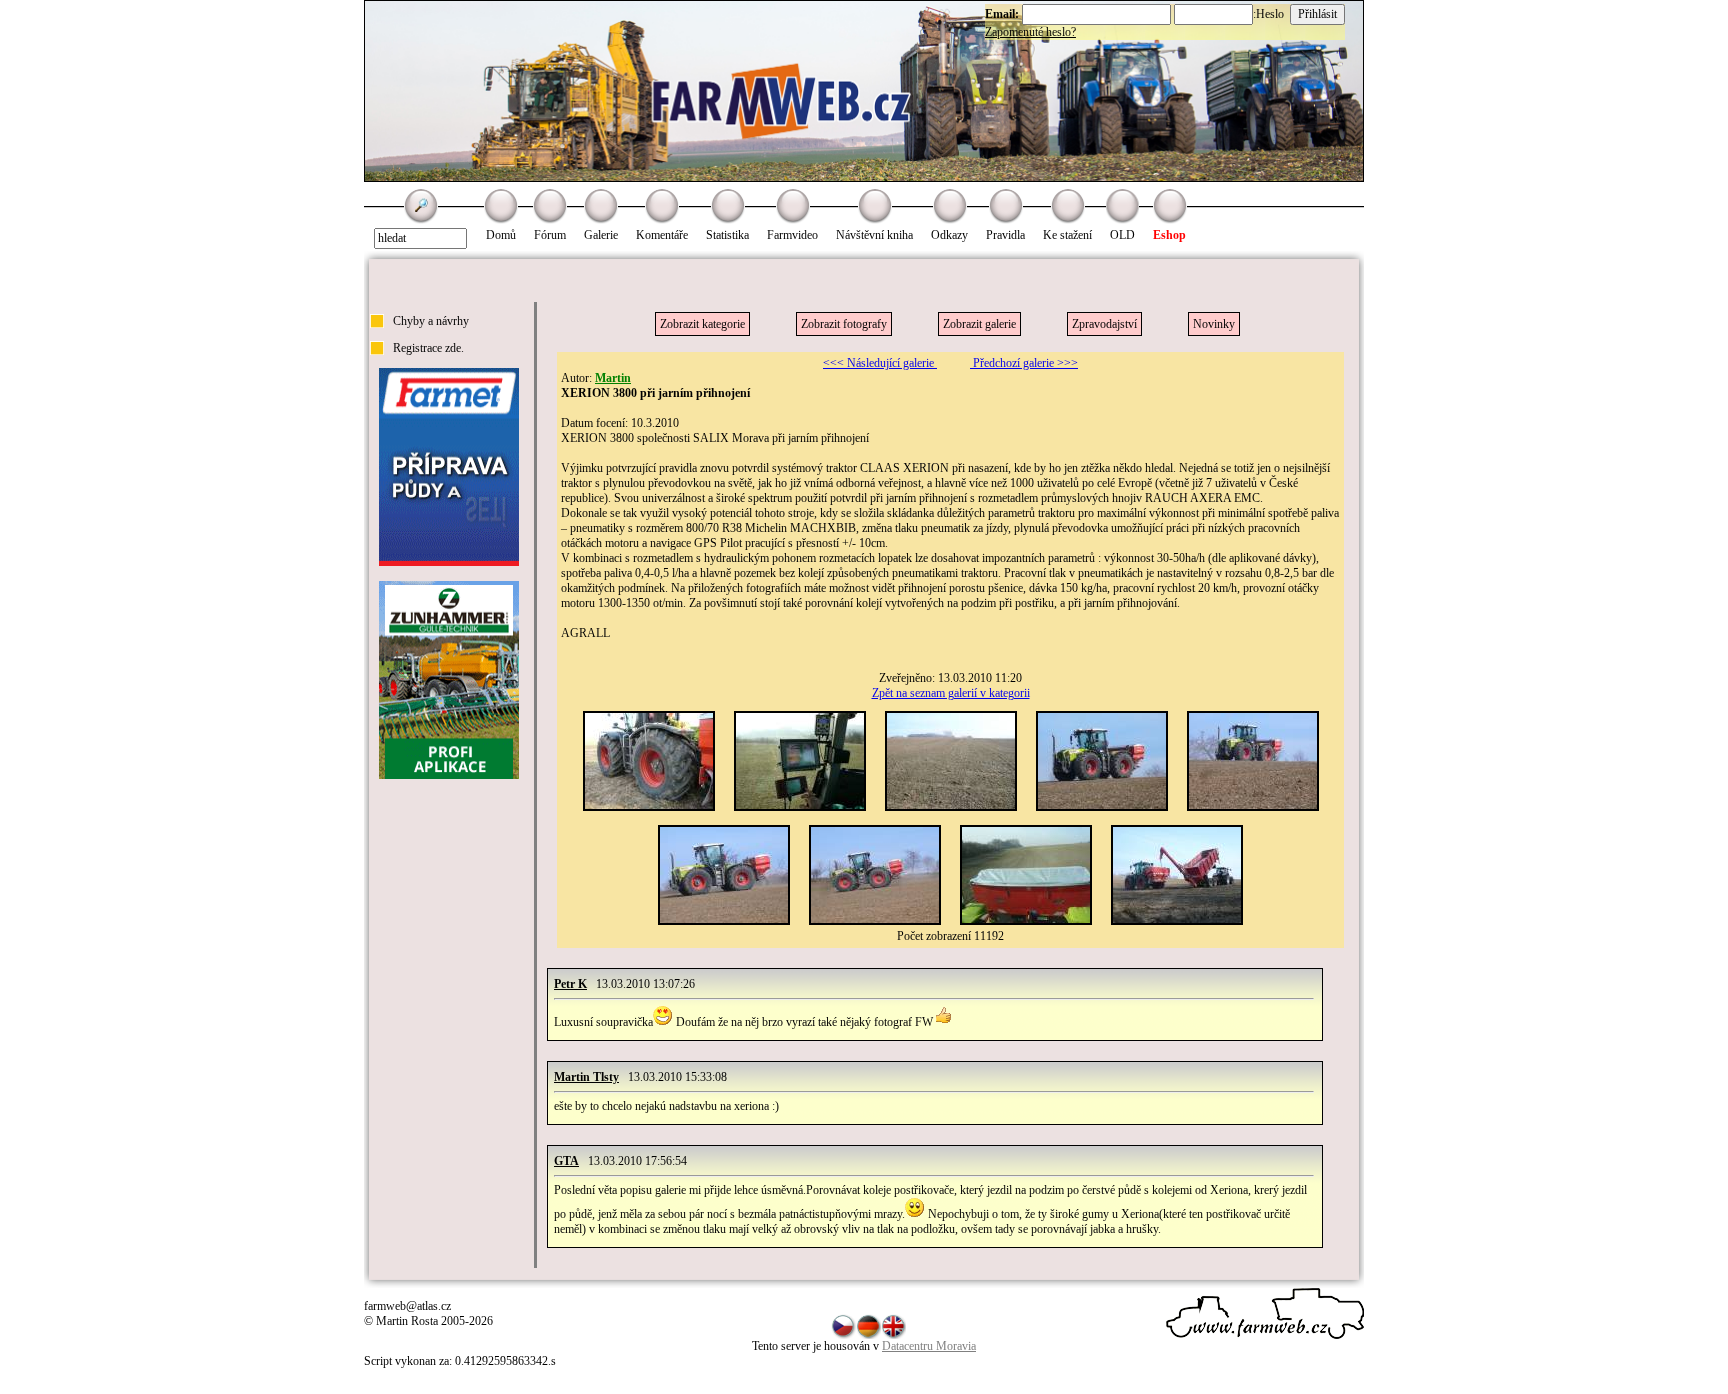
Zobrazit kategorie (702, 324)
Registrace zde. (428, 348)
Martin (613, 378)
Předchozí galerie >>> (1024, 363)
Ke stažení (1067, 235)
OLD (1122, 235)
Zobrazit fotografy (844, 324)
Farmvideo (792, 235)
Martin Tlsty (586, 1077)
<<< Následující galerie (880, 363)
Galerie (601, 235)
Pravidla (1005, 235)
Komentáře (662, 235)
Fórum (550, 235)
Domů (501, 235)
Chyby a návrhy (431, 321)
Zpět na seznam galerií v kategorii (951, 693)
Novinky (1214, 324)
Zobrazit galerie (979, 324)
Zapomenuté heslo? (1030, 32)
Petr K (570, 984)
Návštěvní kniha (874, 235)
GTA (566, 1161)
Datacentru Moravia (929, 1346)
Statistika (727, 235)
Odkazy (949, 235)
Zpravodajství (1104, 324)
